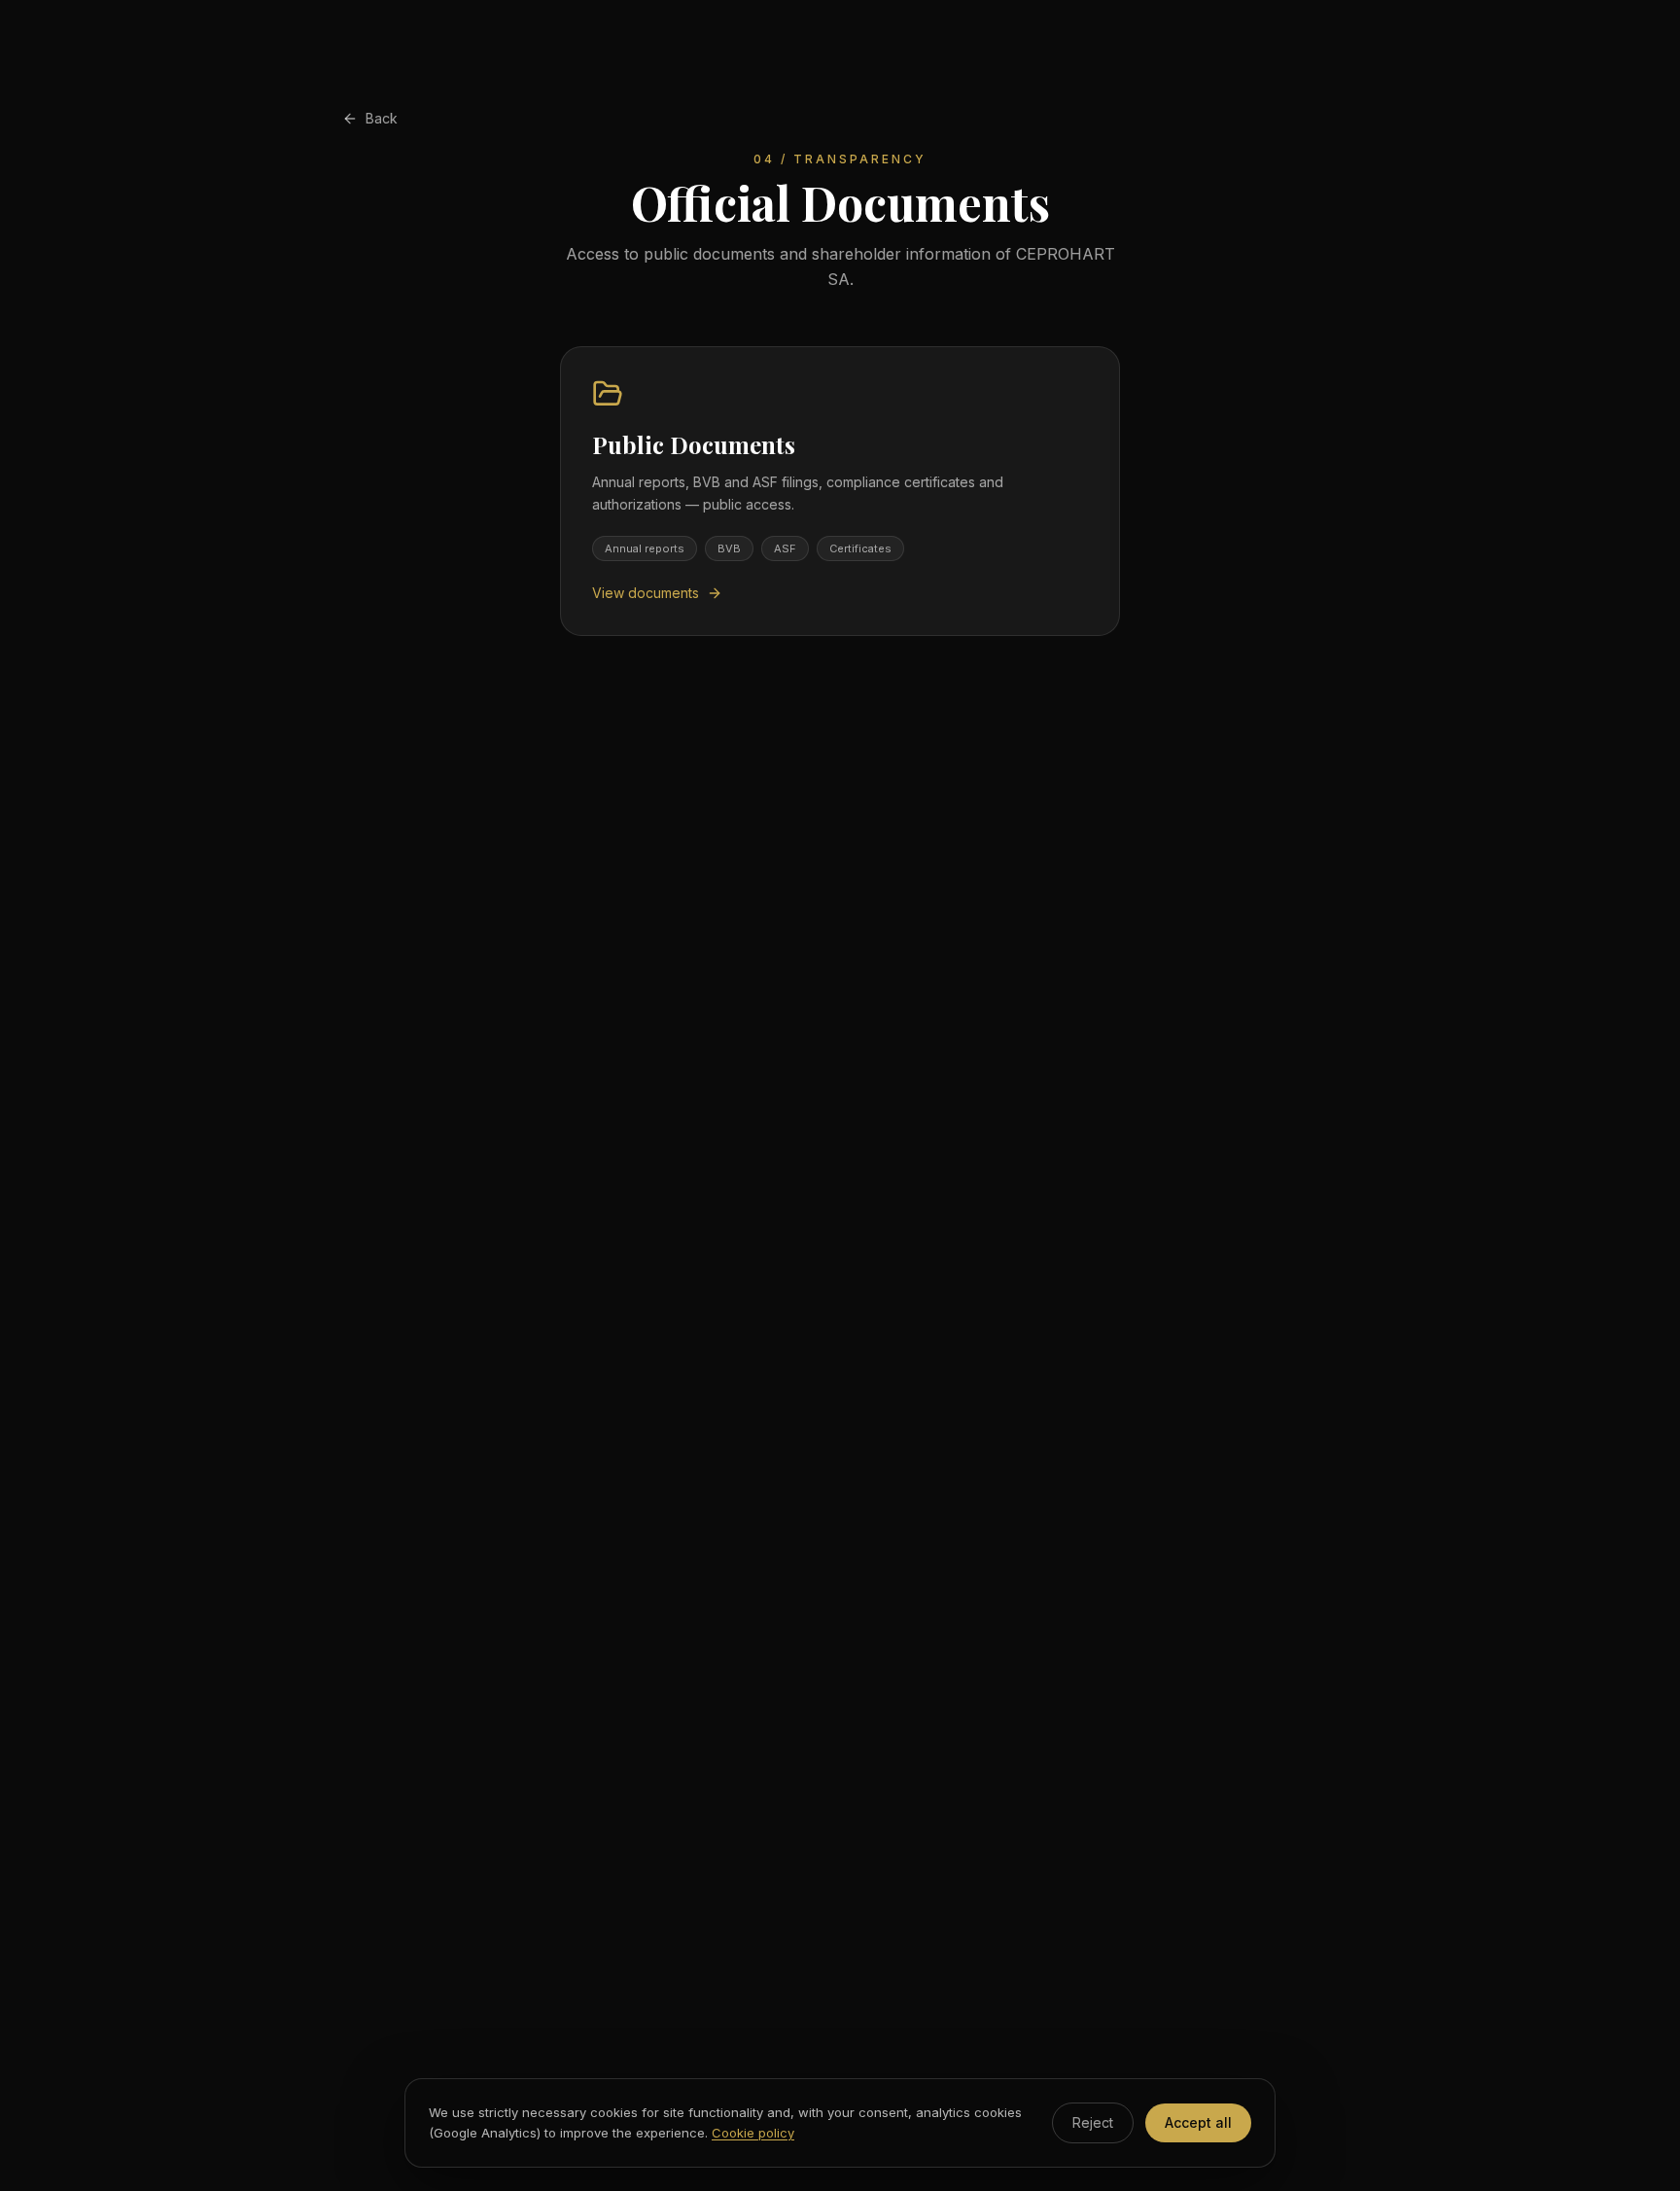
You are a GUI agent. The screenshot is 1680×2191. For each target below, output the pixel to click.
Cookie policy (753, 2133)
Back (382, 118)
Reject (1093, 2122)
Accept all (1198, 2122)
